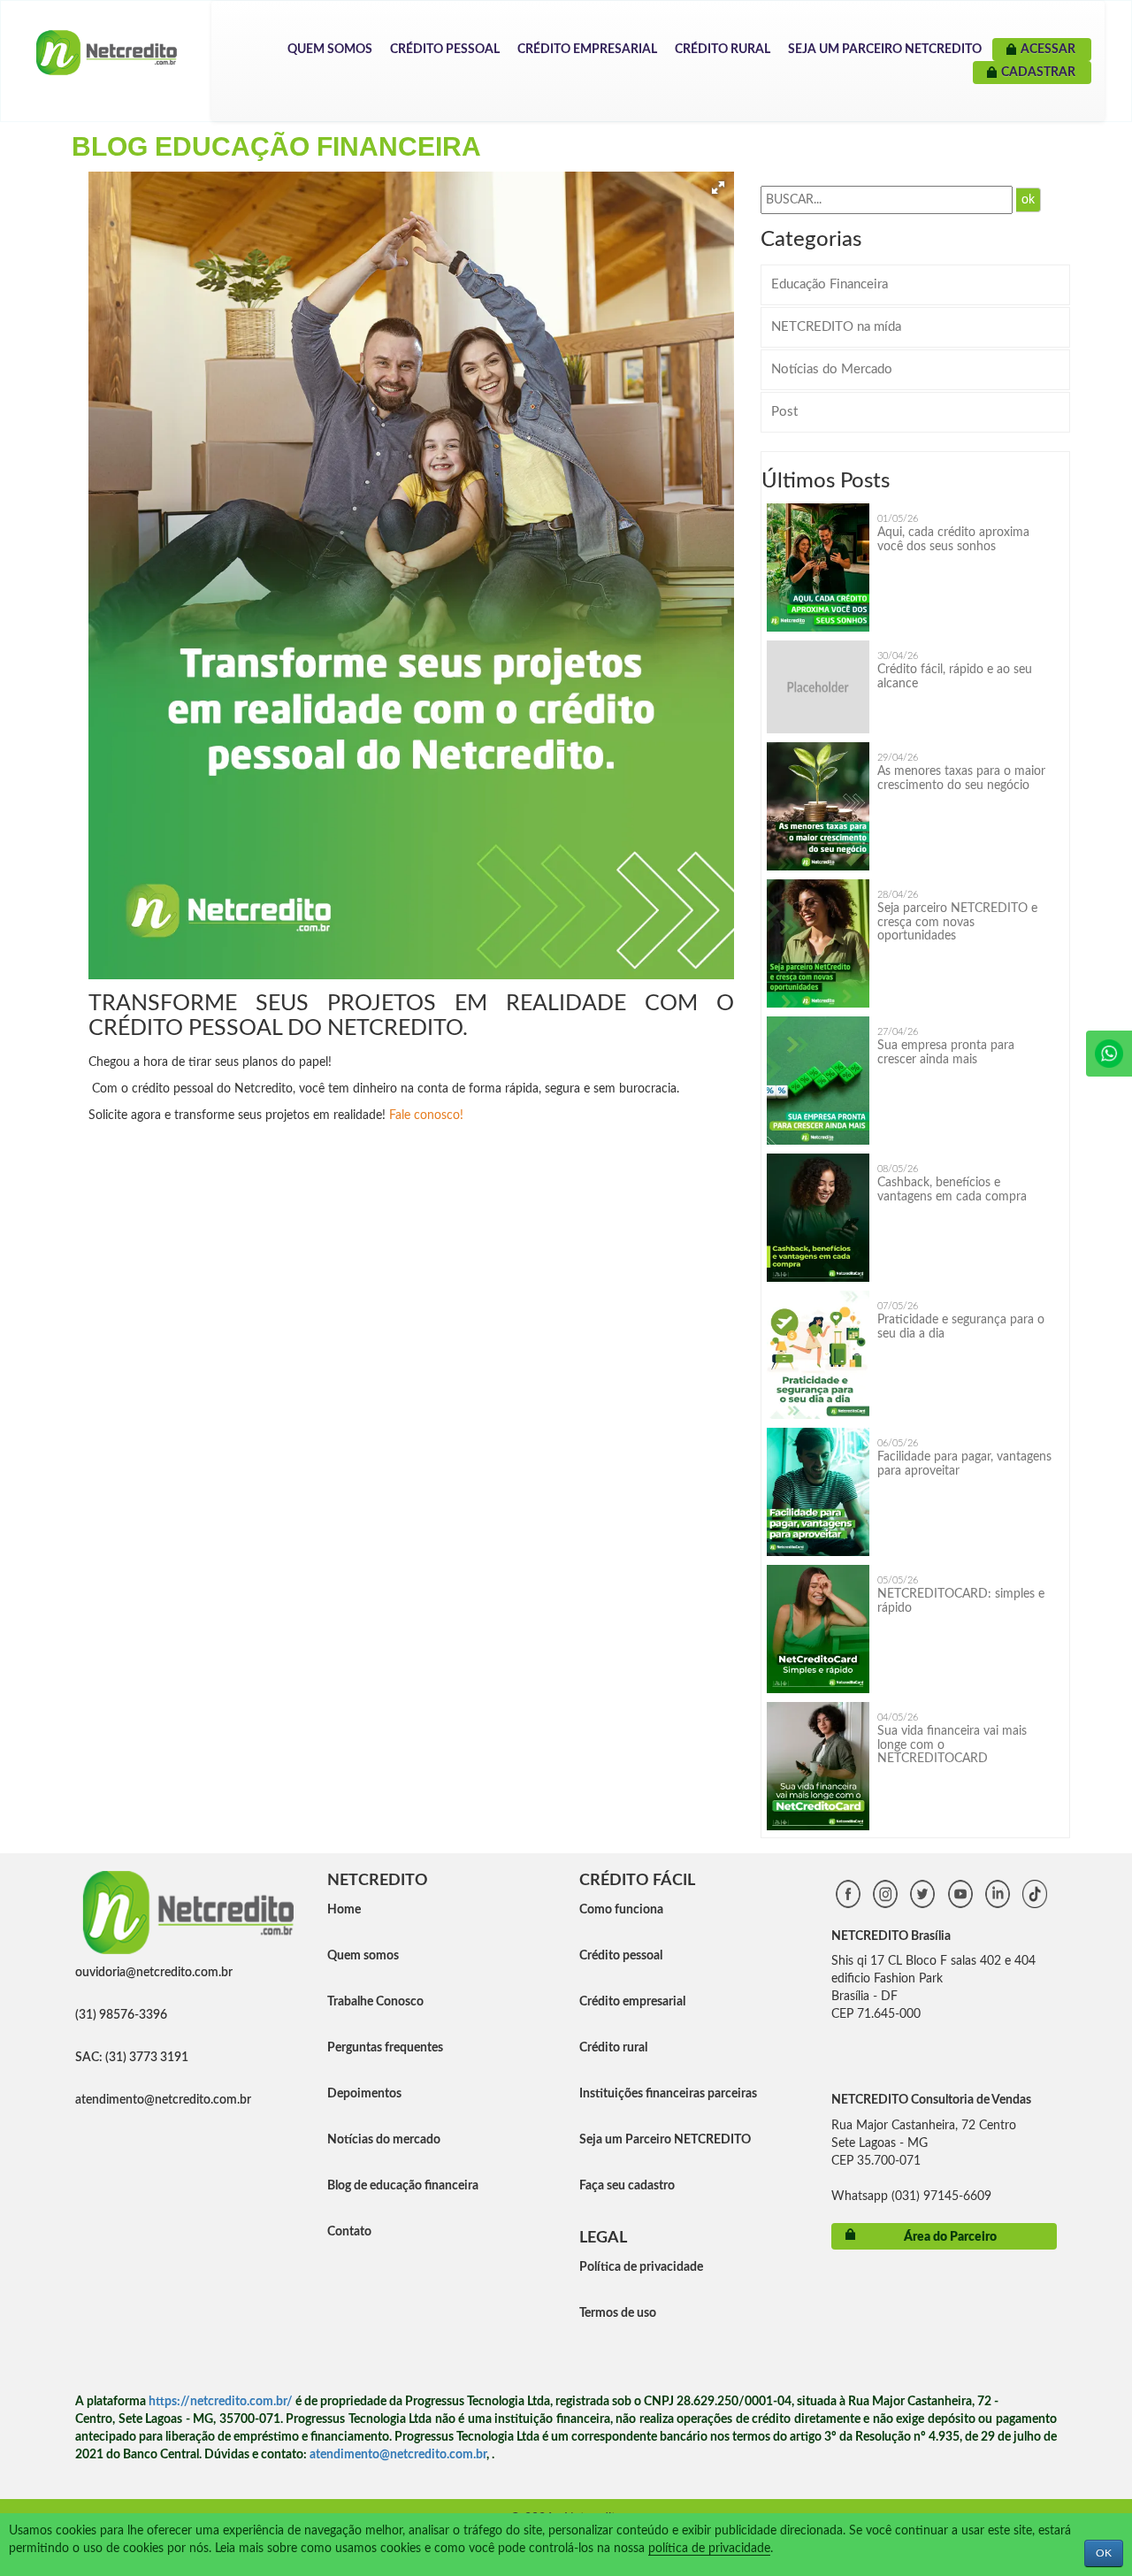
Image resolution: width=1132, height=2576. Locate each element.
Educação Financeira (830, 284)
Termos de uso (618, 2313)
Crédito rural (613, 2048)
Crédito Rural (723, 50)
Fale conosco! (428, 1115)
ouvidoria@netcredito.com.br (154, 1973)
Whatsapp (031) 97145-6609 (911, 2196)
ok (1028, 200)
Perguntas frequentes (385, 2048)
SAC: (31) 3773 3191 (132, 2058)
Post (784, 412)
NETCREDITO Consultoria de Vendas (931, 2100)
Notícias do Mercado (832, 369)
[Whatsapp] (1109, 1054)
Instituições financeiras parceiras (668, 2094)
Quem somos (363, 1956)
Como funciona (621, 1910)
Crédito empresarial (632, 2002)
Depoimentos (364, 2094)
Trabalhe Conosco (375, 2002)
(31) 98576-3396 (121, 2015)
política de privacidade (709, 2549)
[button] (718, 188)
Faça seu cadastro (627, 2186)
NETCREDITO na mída (836, 327)
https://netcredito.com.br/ (221, 2402)
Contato (349, 2232)
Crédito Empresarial (587, 50)
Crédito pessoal (621, 1956)
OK (1104, 2553)
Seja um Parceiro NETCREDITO (885, 50)
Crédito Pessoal (445, 50)
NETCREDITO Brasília (891, 1936)
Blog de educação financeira (403, 2186)
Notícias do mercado (384, 2140)
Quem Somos (330, 50)
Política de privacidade (641, 2267)
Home (344, 1910)
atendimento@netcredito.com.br (163, 2100)
